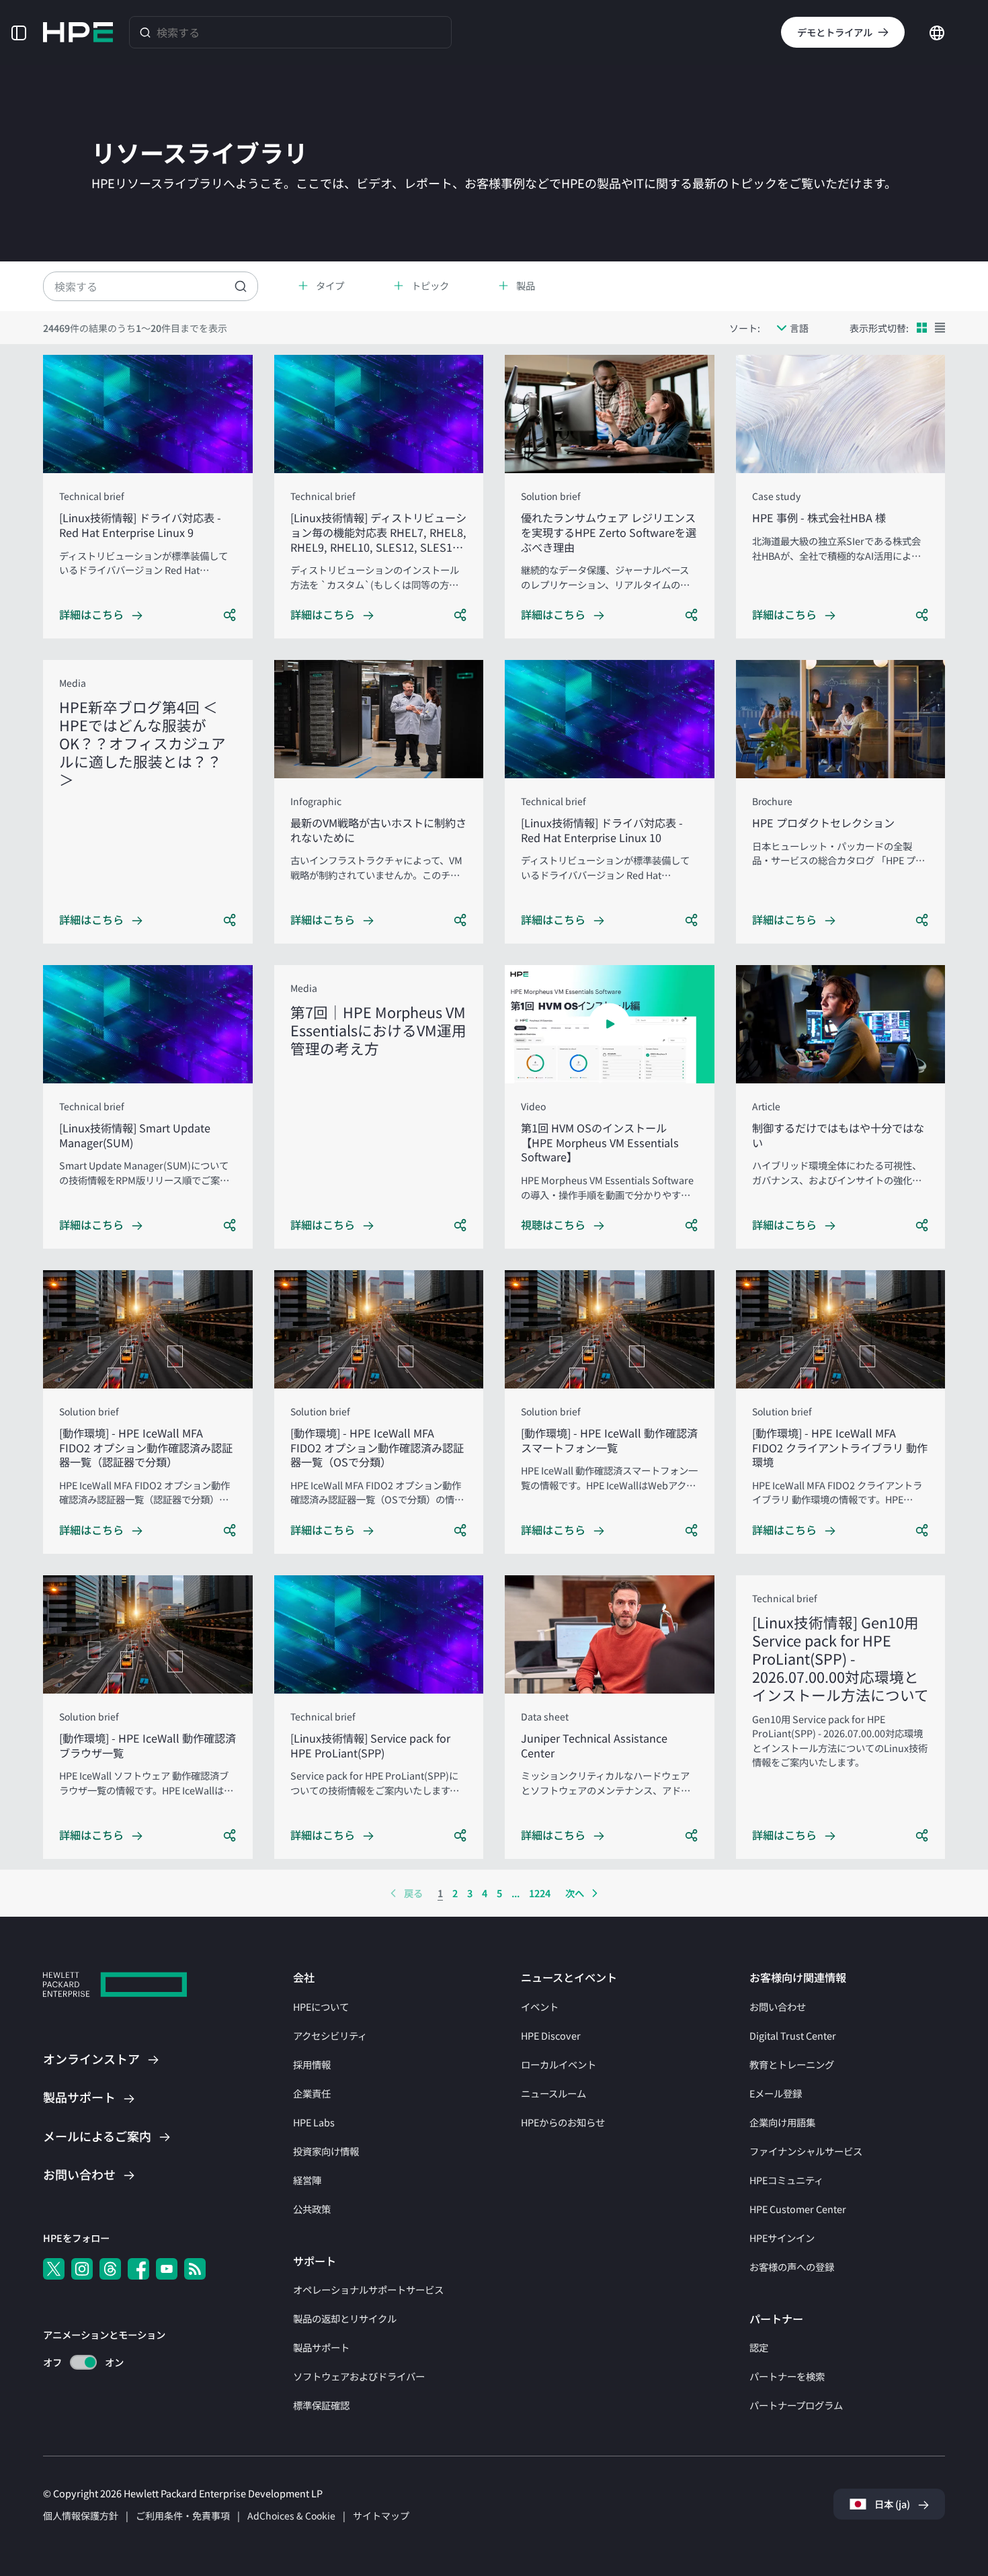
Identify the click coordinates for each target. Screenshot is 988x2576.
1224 (540, 1893)
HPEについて (321, 2006)
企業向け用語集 (782, 2122)
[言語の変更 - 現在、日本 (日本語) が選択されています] (937, 31)
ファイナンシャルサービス (806, 2151)
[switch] (76, 2363)
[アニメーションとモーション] (83, 2362)
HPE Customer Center (798, 2209)
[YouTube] (167, 2269)
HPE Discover (551, 2035)
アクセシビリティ (330, 2035)
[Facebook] (138, 2269)
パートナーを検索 (787, 2376)
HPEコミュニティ (786, 2180)
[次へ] (595, 1893)
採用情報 (312, 2064)
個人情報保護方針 (81, 2516)
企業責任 (312, 2093)
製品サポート (321, 2347)
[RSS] (195, 2269)
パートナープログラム (796, 2405)
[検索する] (145, 32)
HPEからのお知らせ (563, 2122)
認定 (759, 2347)
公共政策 (312, 2209)
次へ (575, 1893)
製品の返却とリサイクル (345, 2318)
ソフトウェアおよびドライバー (359, 2376)
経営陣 (307, 2180)
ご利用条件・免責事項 (183, 2516)
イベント (540, 2006)
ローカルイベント (559, 2064)
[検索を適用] (241, 286)
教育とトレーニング (792, 2064)
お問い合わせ (778, 2006)
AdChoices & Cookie (291, 2516)
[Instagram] (82, 2269)
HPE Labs (314, 2122)
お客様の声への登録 (792, 2267)
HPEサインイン (782, 2238)
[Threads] (110, 2269)
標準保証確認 (321, 2405)
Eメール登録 (776, 2093)
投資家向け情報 (326, 2151)
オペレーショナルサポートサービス (368, 2289)
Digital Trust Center (793, 2035)
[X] (54, 2269)
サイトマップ (381, 2516)
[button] (19, 32)
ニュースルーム (553, 2093)
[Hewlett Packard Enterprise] (78, 32)
